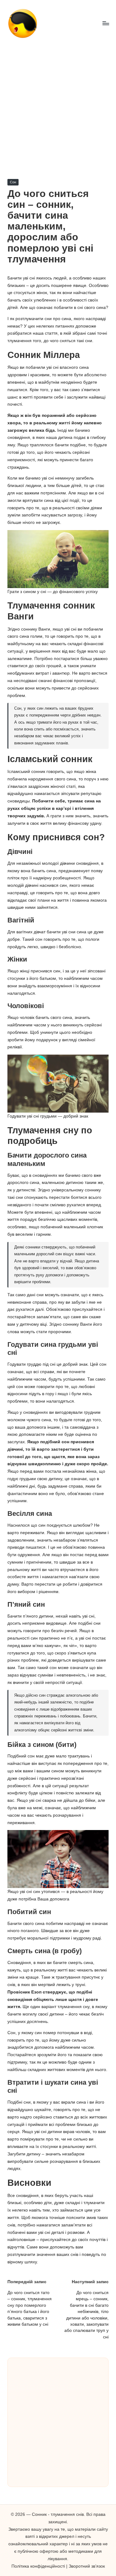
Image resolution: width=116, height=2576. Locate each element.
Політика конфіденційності (38, 2566)
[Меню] (105, 23)
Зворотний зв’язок (87, 2566)
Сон (13, 182)
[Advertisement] (58, 108)
